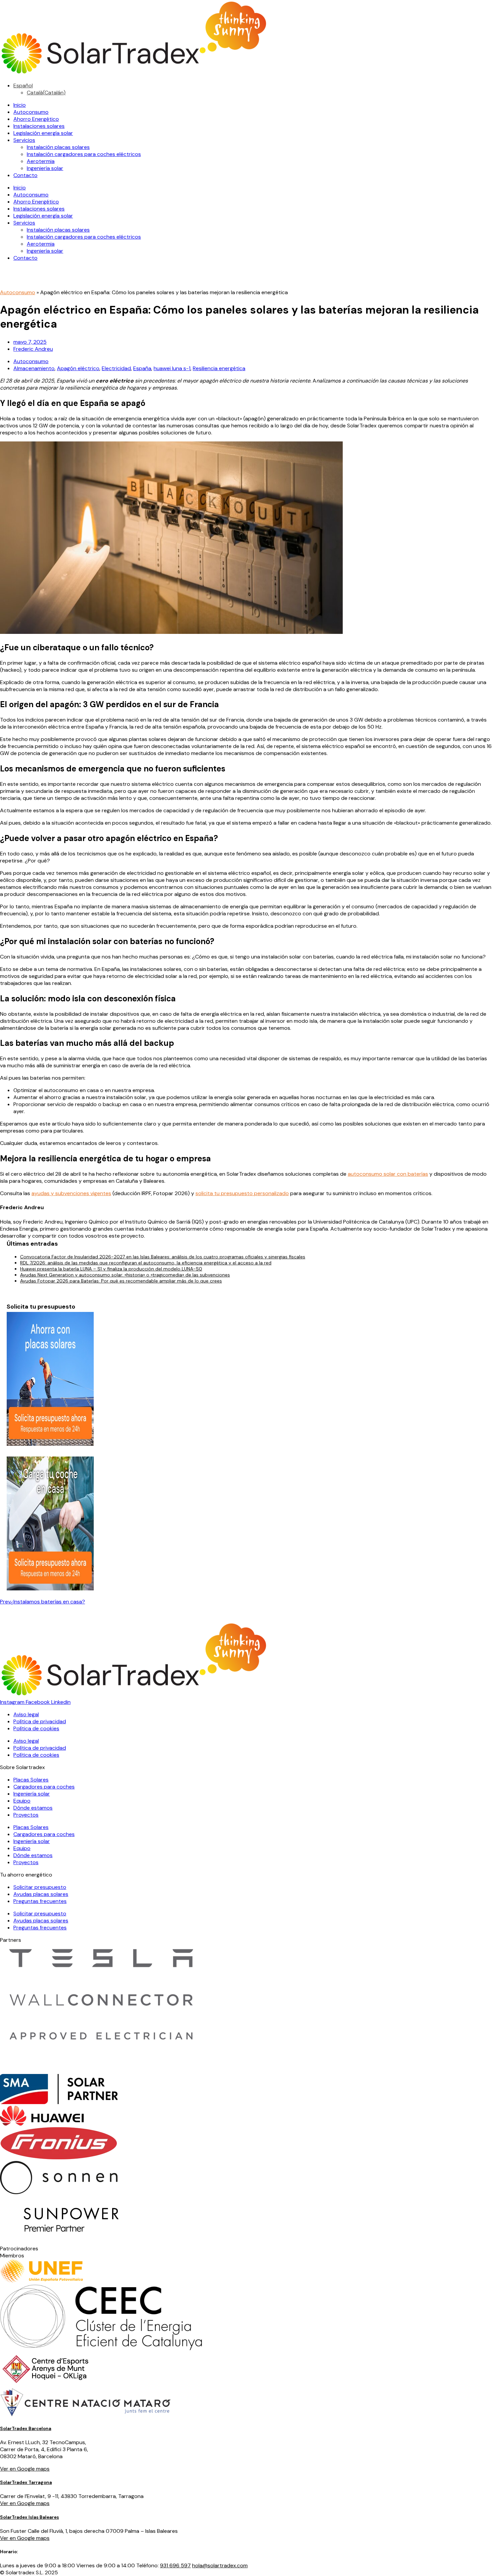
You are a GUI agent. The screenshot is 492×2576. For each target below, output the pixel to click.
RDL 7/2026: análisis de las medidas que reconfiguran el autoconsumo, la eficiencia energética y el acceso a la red (146, 1263)
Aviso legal (26, 1714)
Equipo (22, 1801)
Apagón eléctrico (78, 368)
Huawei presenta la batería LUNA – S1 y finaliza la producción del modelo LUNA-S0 (111, 1269)
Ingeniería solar (45, 168)
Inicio (20, 105)
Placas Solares (31, 1780)
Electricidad (116, 368)
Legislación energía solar (43, 133)
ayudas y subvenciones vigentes (71, 1193)
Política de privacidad (40, 1721)
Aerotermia (41, 161)
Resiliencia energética (219, 368)
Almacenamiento (34, 368)
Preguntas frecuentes (40, 1901)
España (142, 368)
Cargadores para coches (44, 1787)
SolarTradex (14, 2482)
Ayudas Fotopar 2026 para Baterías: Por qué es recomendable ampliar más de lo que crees (121, 1281)
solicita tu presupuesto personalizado (242, 1193)
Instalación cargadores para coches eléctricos (84, 154)
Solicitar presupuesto (40, 1887)
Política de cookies (36, 1728)
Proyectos (26, 1815)
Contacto (25, 175)
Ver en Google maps (25, 2469)
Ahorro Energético (36, 119)
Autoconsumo (31, 112)
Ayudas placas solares (41, 1894)
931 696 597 (175, 2565)
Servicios (24, 140)
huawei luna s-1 (172, 368)
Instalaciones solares (39, 126)
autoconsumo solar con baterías (388, 1174)
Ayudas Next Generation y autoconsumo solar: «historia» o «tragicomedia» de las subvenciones (125, 1275)
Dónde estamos (33, 1808)
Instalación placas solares (58, 147)
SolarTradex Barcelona (26, 2429)
